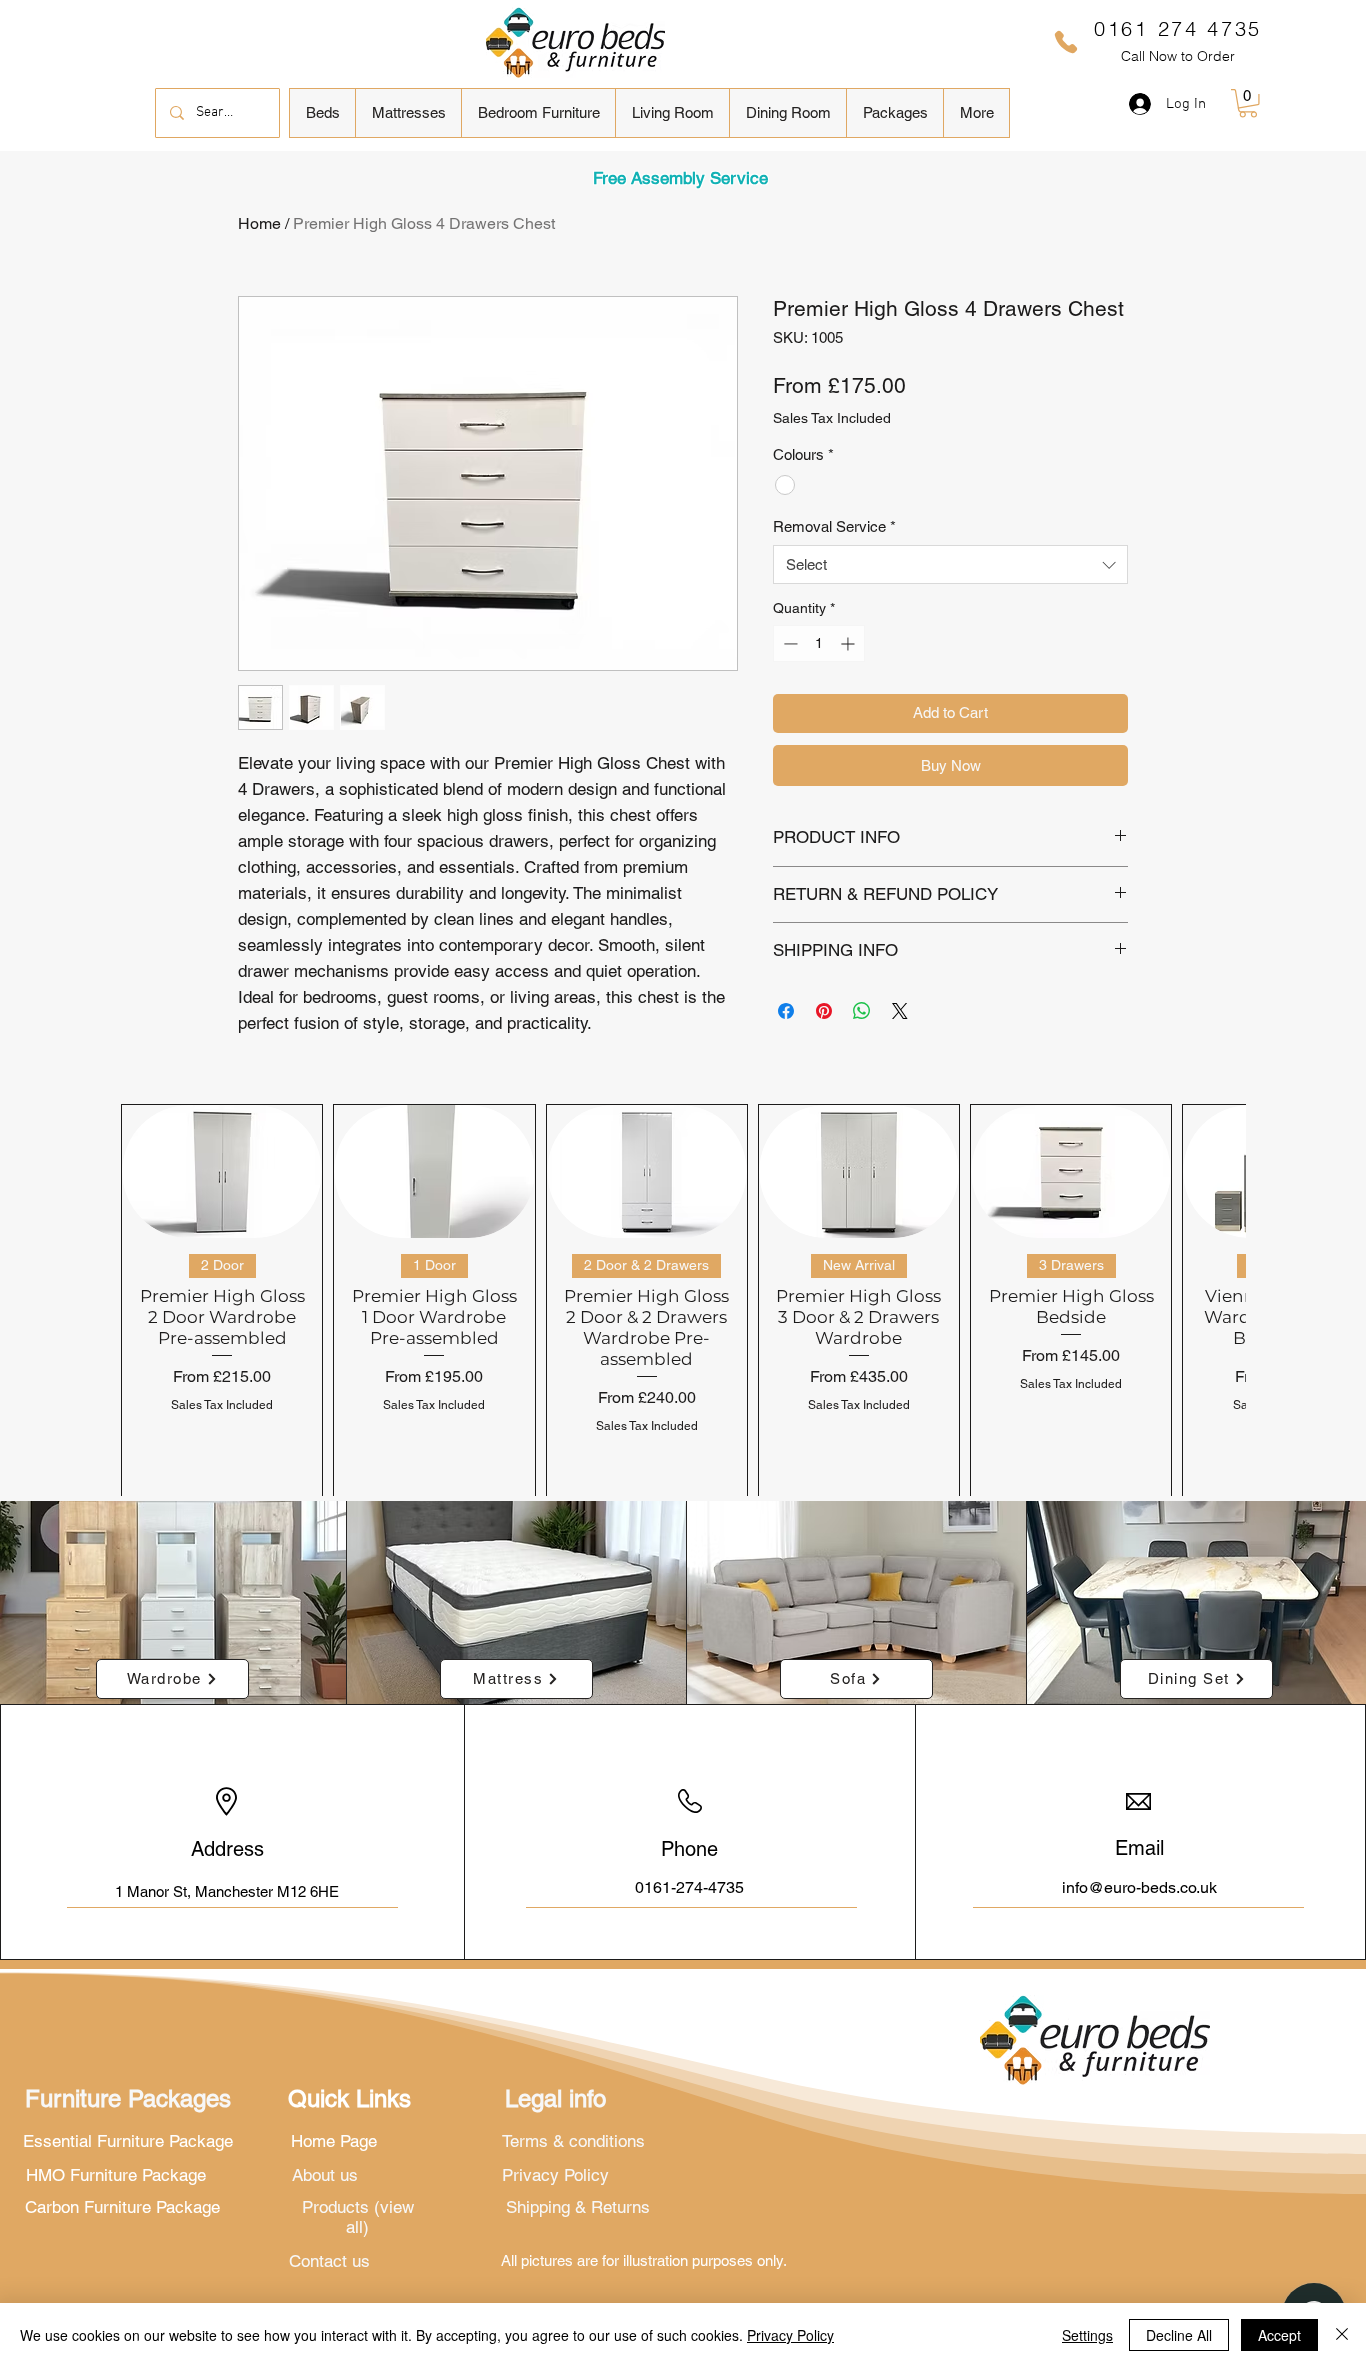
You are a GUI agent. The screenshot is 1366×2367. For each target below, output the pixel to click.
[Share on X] (900, 1011)
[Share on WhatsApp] (862, 1011)
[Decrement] (788, 643)
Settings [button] (1087, 2335)
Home (259, 223)
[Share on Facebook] (786, 1011)
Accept (1279, 2335)
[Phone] (1066, 42)
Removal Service (834, 526)
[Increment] (849, 643)
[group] (683, 1303)
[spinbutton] (819, 643)
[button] (322, 113)
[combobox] (950, 564)
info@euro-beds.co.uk (1139, 1887)
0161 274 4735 (1178, 28)
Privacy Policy (790, 2335)
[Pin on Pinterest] (824, 1011)
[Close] (1342, 2335)
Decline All (1179, 2335)
